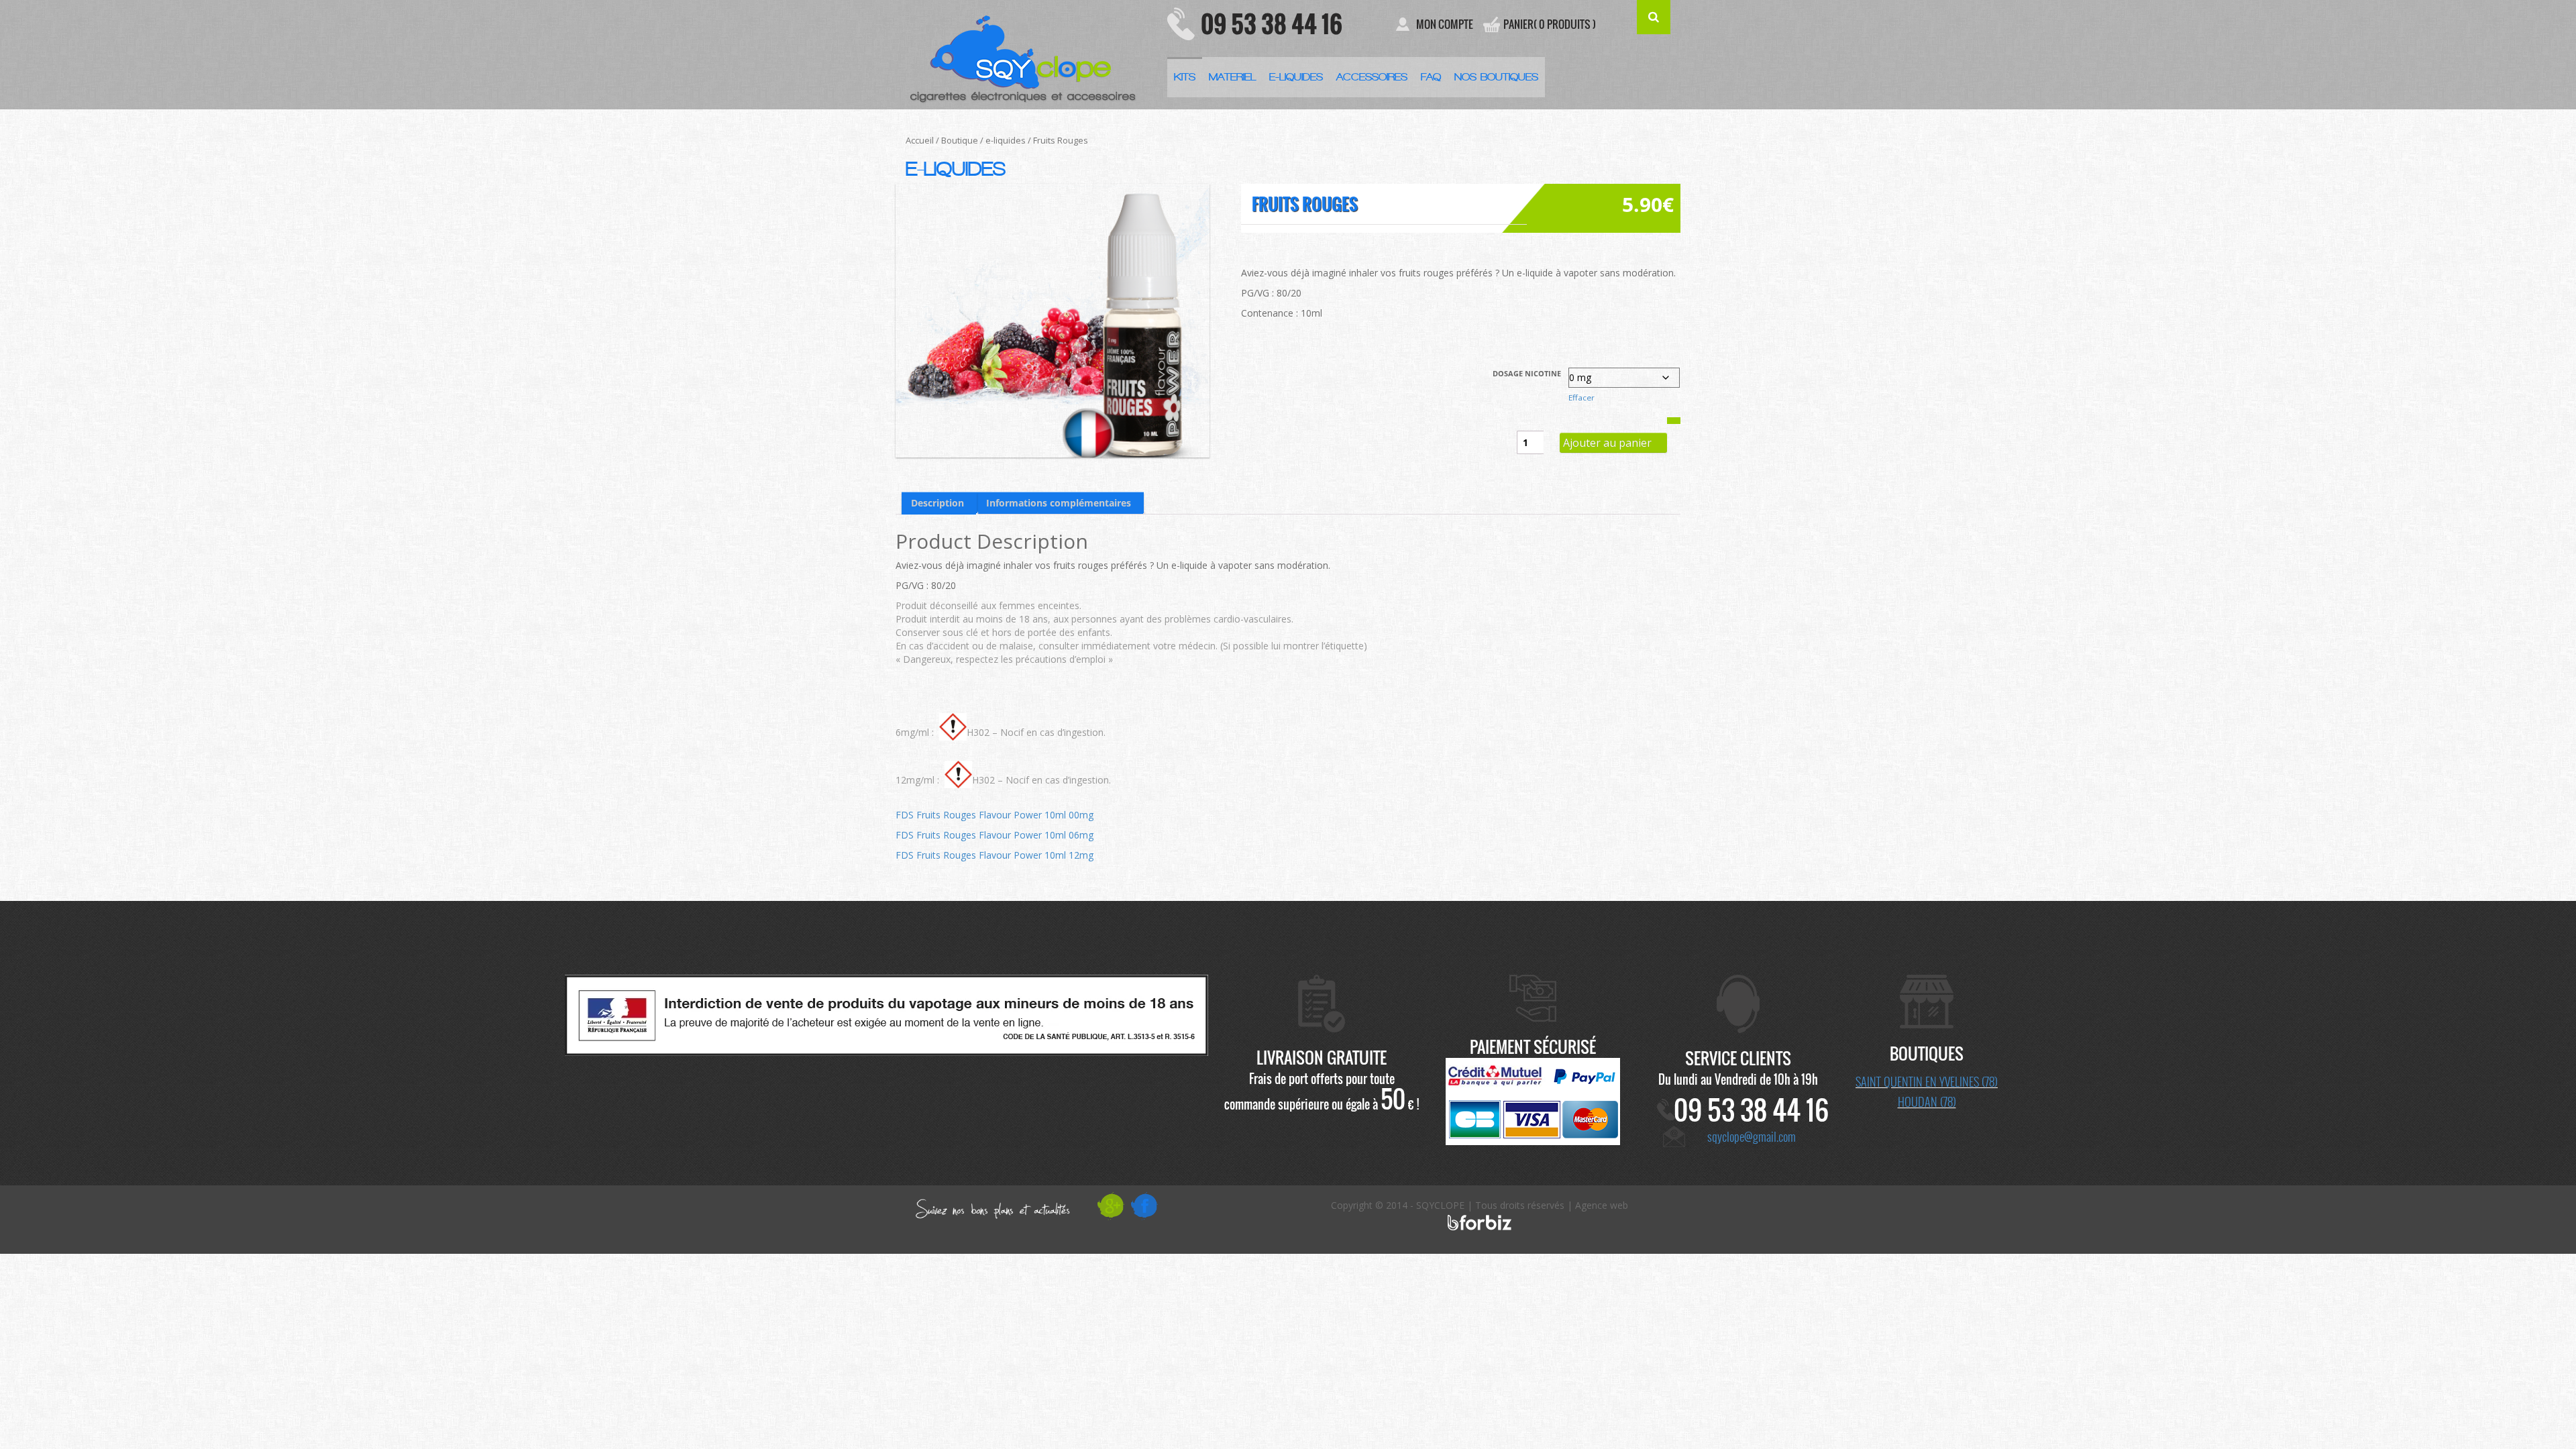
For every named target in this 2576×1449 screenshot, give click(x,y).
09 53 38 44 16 (1272, 23)
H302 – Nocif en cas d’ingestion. (1036, 732)
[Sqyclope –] (1026, 54)
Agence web (1602, 1205)
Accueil (920, 140)
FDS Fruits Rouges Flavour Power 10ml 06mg (995, 835)
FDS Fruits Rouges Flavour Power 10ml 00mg (995, 815)
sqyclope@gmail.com (1752, 1136)
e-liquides (1006, 140)
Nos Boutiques (1496, 77)
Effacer (1581, 397)
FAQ (1431, 77)
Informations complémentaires (1059, 503)
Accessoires (1372, 77)
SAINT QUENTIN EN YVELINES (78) (1927, 1081)
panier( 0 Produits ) (1550, 24)
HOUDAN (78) (1927, 1102)
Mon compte (1445, 24)
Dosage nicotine (1527, 374)
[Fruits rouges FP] (1053, 321)
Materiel (1232, 77)
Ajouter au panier (1607, 443)
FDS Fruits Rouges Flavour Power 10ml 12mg (995, 855)
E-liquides (1296, 77)
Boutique (960, 140)
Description (937, 503)
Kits (1185, 77)
